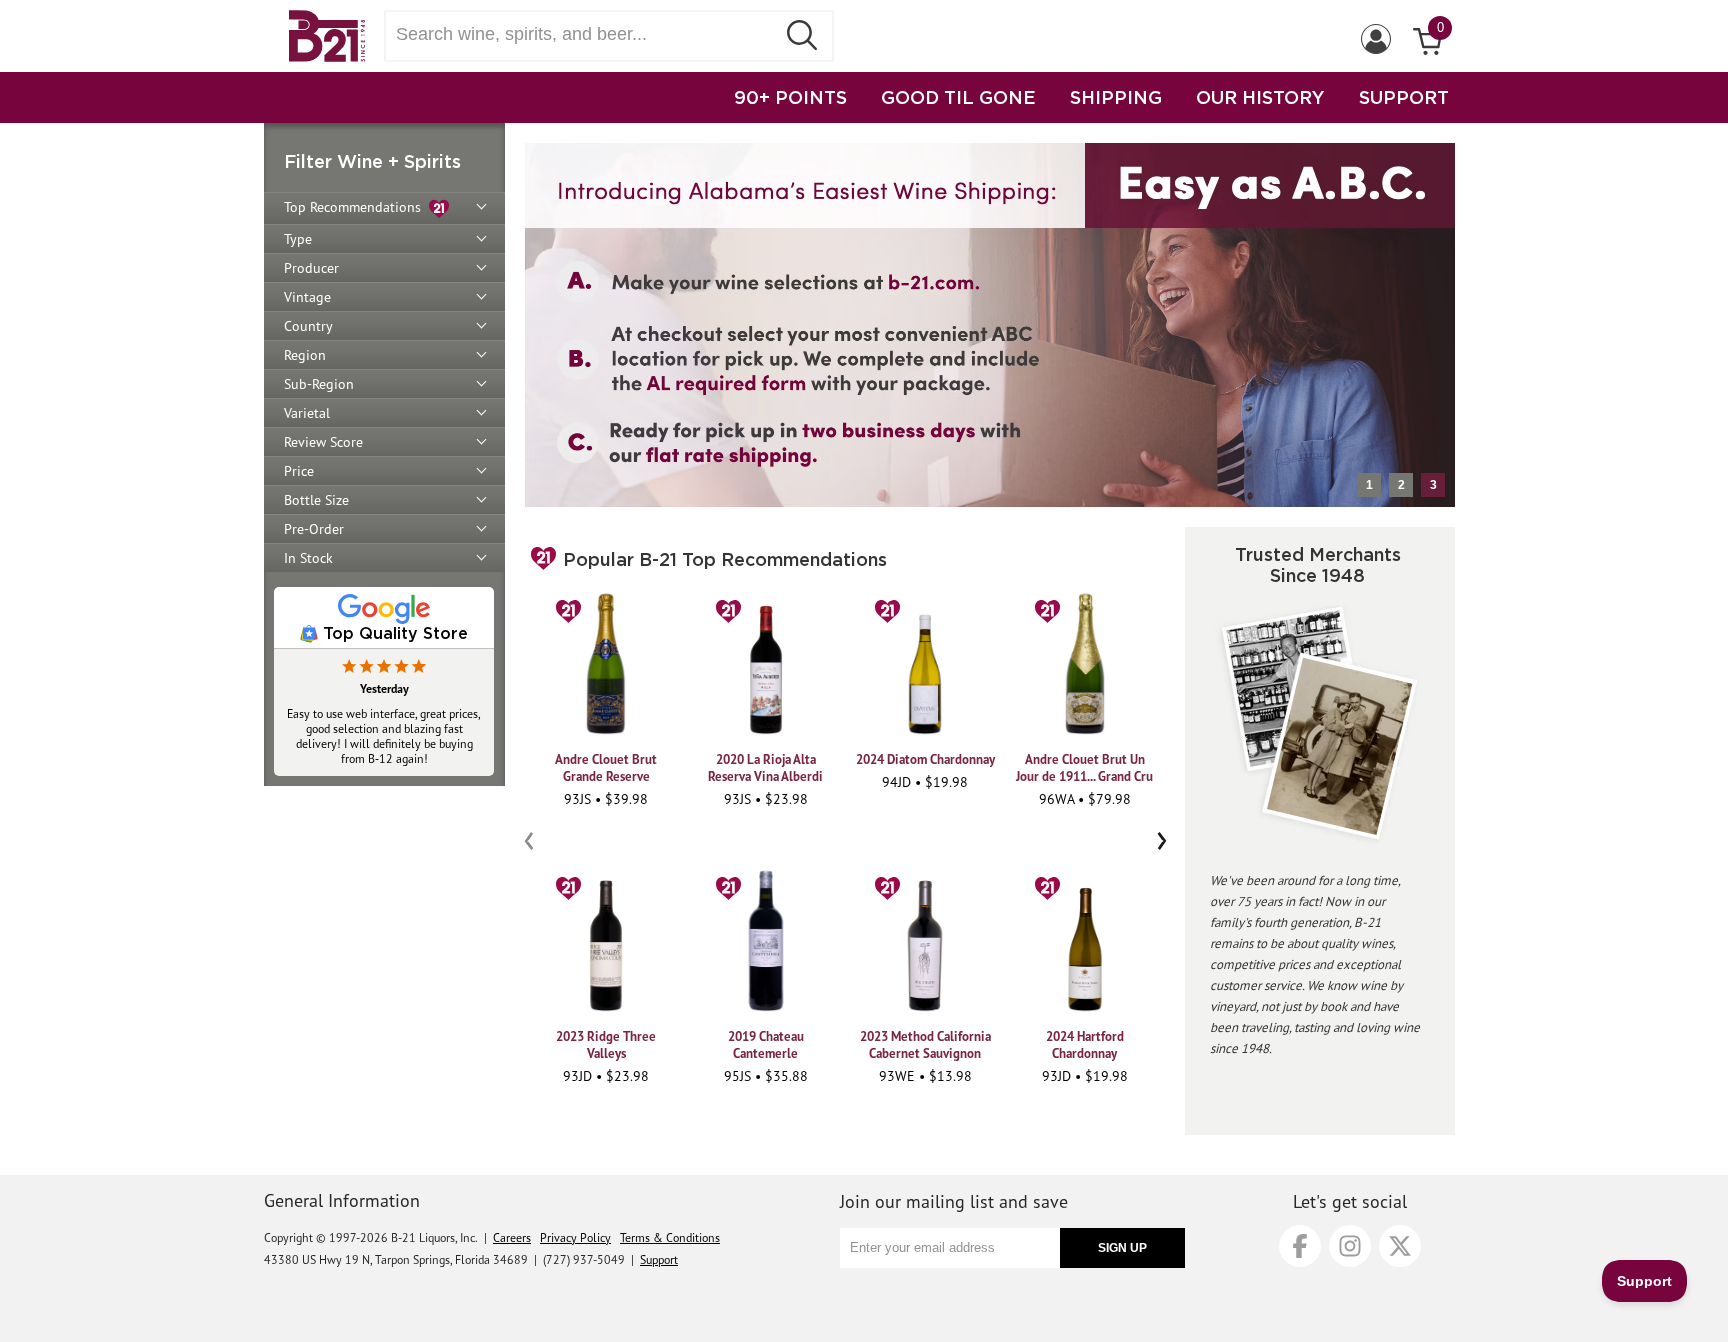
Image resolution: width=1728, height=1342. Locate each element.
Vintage (307, 297)
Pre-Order (314, 529)
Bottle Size (316, 500)
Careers (512, 1237)
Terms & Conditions (670, 1237)
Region (305, 355)
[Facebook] (1300, 1246)
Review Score (323, 442)
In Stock (308, 558)
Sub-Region (319, 384)
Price (299, 471)
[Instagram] (1350, 1246)
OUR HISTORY (1260, 97)
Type (298, 239)
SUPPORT (1404, 97)
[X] (1400, 1246)
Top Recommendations (356, 207)
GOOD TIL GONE (958, 97)
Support (659, 1259)
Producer (311, 268)
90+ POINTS (790, 97)
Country (308, 326)
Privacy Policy (575, 1237)
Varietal (307, 413)
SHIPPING (1116, 97)
